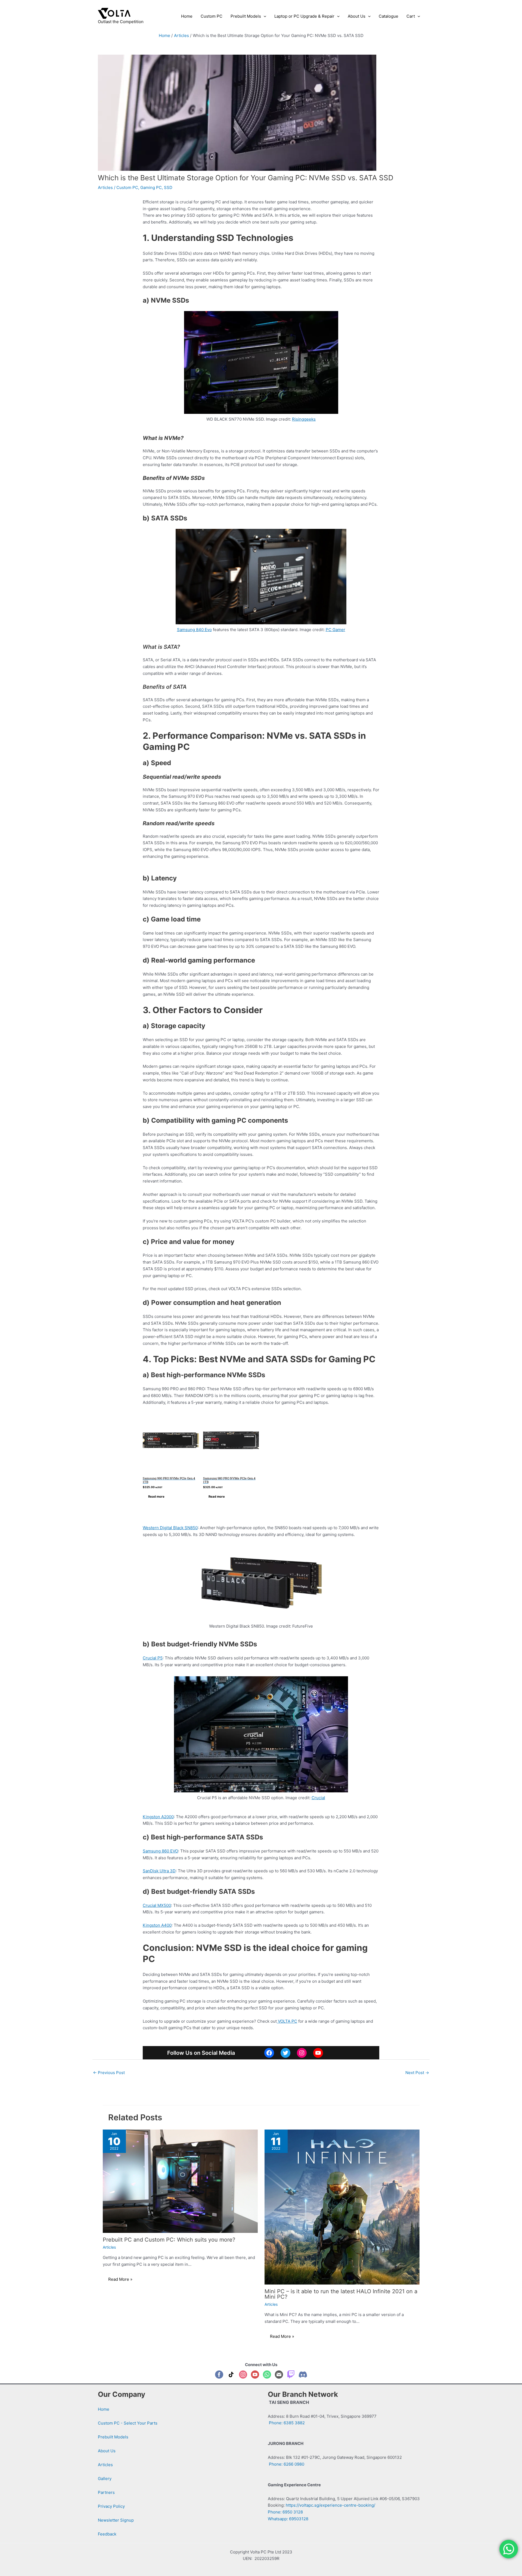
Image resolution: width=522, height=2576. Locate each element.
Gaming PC (151, 187)
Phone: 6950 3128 (285, 2512)
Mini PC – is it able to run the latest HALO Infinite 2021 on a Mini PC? (341, 2294)
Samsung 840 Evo (194, 630)
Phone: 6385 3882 (286, 2423)
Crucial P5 (153, 1658)
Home (104, 2409)
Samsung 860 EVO (160, 1851)
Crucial (318, 1798)
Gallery (105, 2479)
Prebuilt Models (113, 2437)
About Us (107, 2451)
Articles (105, 187)
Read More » (120, 2279)
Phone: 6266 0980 (286, 2464)
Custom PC (127, 187)
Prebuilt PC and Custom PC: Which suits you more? (169, 2240)
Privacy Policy (111, 2506)
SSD (168, 187)
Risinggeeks (304, 419)
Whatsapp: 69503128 (288, 2519)
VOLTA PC (287, 2021)
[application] (264, 16)
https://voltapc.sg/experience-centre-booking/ (330, 2505)
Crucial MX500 (157, 1905)
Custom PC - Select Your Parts (128, 2423)
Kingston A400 (157, 1925)
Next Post (417, 2073)
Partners (106, 2492)
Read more (156, 1497)
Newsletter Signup (116, 2520)
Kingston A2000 (158, 1817)
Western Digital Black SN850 (170, 1528)
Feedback (107, 2534)
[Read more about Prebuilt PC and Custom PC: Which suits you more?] (180, 2181)
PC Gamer (335, 630)
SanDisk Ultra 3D (159, 1871)
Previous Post (109, 2073)
